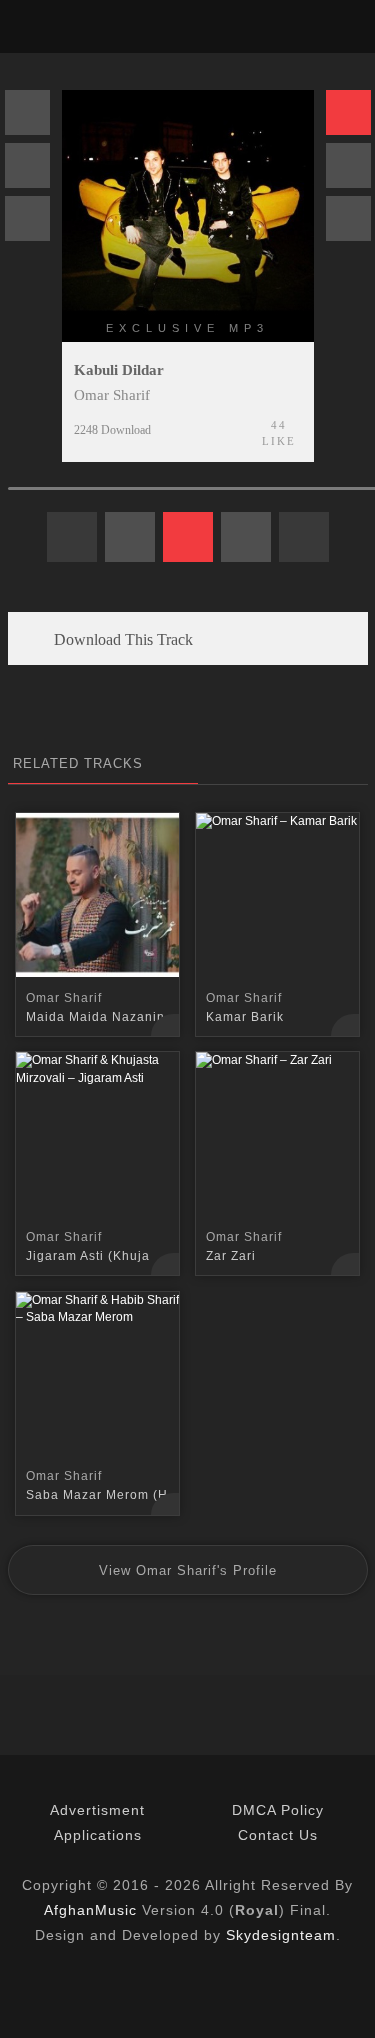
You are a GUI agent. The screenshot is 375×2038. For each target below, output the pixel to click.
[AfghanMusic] (33, 26)
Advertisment (97, 1810)
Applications (98, 1835)
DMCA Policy (278, 1810)
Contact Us (278, 1835)
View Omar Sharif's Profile (188, 1570)
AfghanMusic (90, 1910)
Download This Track (121, 639)
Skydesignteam (281, 1935)
